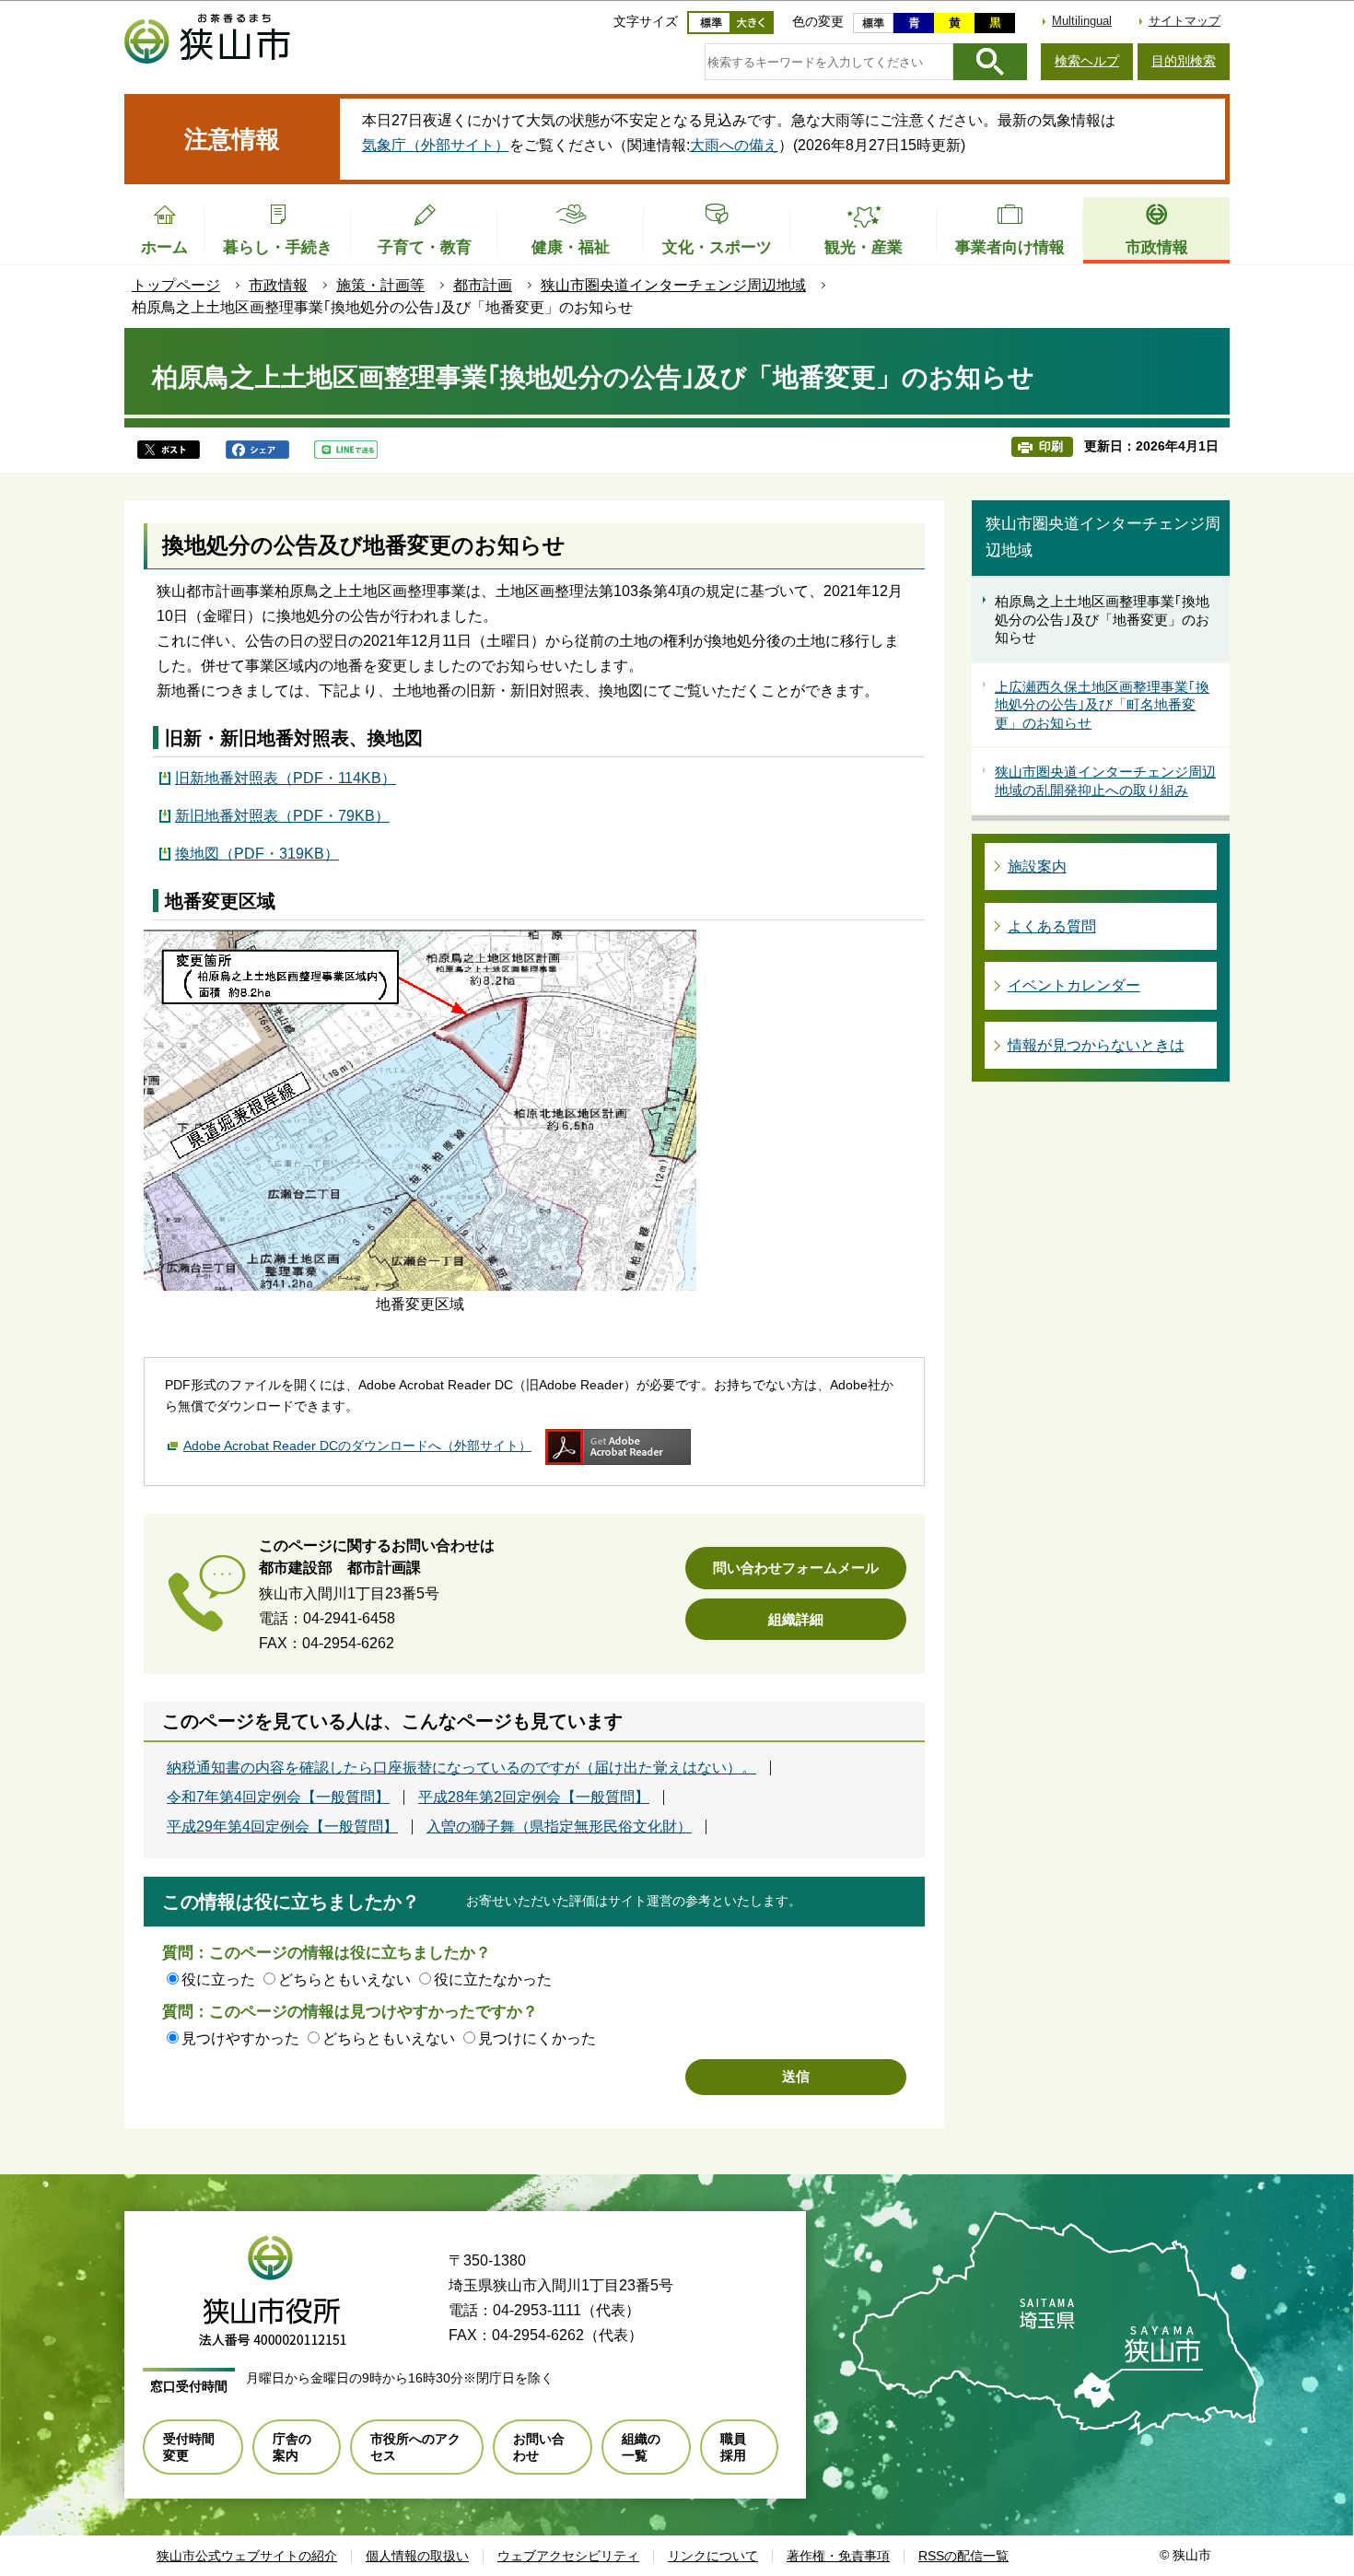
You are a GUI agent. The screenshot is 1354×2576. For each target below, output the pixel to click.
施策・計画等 (380, 285)
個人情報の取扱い (417, 2556)
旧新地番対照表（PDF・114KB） (286, 778)
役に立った (218, 1979)
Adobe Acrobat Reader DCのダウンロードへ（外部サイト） (357, 1446)
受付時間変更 (189, 2447)
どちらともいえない (344, 1979)
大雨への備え (734, 145)
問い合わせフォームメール (796, 1568)
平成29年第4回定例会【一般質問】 (282, 1827)
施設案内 (1037, 866)
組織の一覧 (641, 2447)
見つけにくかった (537, 2038)
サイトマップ (1185, 21)
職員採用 (733, 2447)
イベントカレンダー (1074, 985)
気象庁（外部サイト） (436, 145)
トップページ (176, 285)
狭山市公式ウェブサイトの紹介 (247, 2556)
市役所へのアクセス (415, 2447)
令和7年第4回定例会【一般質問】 (278, 1797)
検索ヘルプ (1087, 61)
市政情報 (278, 285)
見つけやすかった (240, 2038)
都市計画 (483, 285)
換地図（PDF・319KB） (257, 854)
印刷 (1051, 446)
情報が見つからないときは (1096, 1045)
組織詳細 (796, 1619)
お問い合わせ (539, 2447)
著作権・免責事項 (838, 2556)
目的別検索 (1184, 61)
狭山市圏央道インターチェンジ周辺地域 (673, 285)
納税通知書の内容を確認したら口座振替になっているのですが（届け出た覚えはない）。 (461, 1768)
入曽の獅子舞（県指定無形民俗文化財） (559, 1827)
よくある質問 (1052, 926)
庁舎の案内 (292, 2447)
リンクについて (713, 2556)
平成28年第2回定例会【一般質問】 (534, 1797)
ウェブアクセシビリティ (568, 2556)
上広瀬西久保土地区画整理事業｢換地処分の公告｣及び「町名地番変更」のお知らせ (1102, 705)
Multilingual (1082, 21)
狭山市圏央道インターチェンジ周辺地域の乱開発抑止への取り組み (1105, 781)
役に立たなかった (493, 1979)
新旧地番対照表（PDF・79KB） (282, 816)
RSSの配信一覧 (963, 2556)
